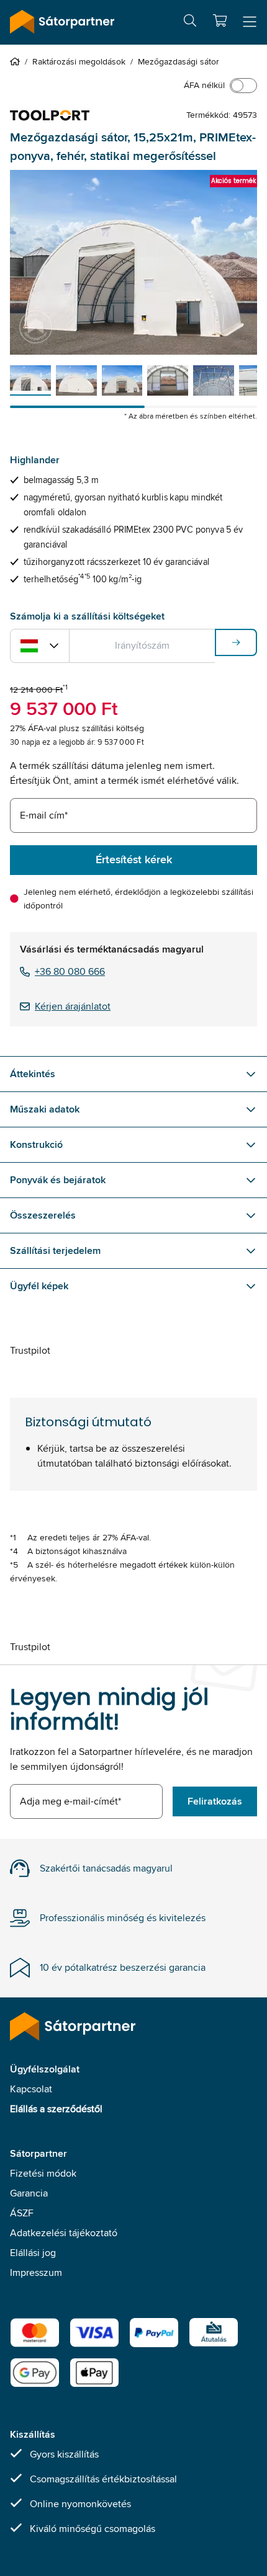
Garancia (29, 2193)
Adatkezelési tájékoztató (64, 2233)
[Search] (190, 23)
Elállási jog (33, 2253)
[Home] (17, 61)
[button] (220, 20)
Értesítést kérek (134, 859)
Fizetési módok (43, 2173)
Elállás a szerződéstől (56, 2109)
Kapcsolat (31, 2089)
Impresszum (36, 2272)
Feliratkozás (215, 1801)
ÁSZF (22, 2213)
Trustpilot (30, 1350)
